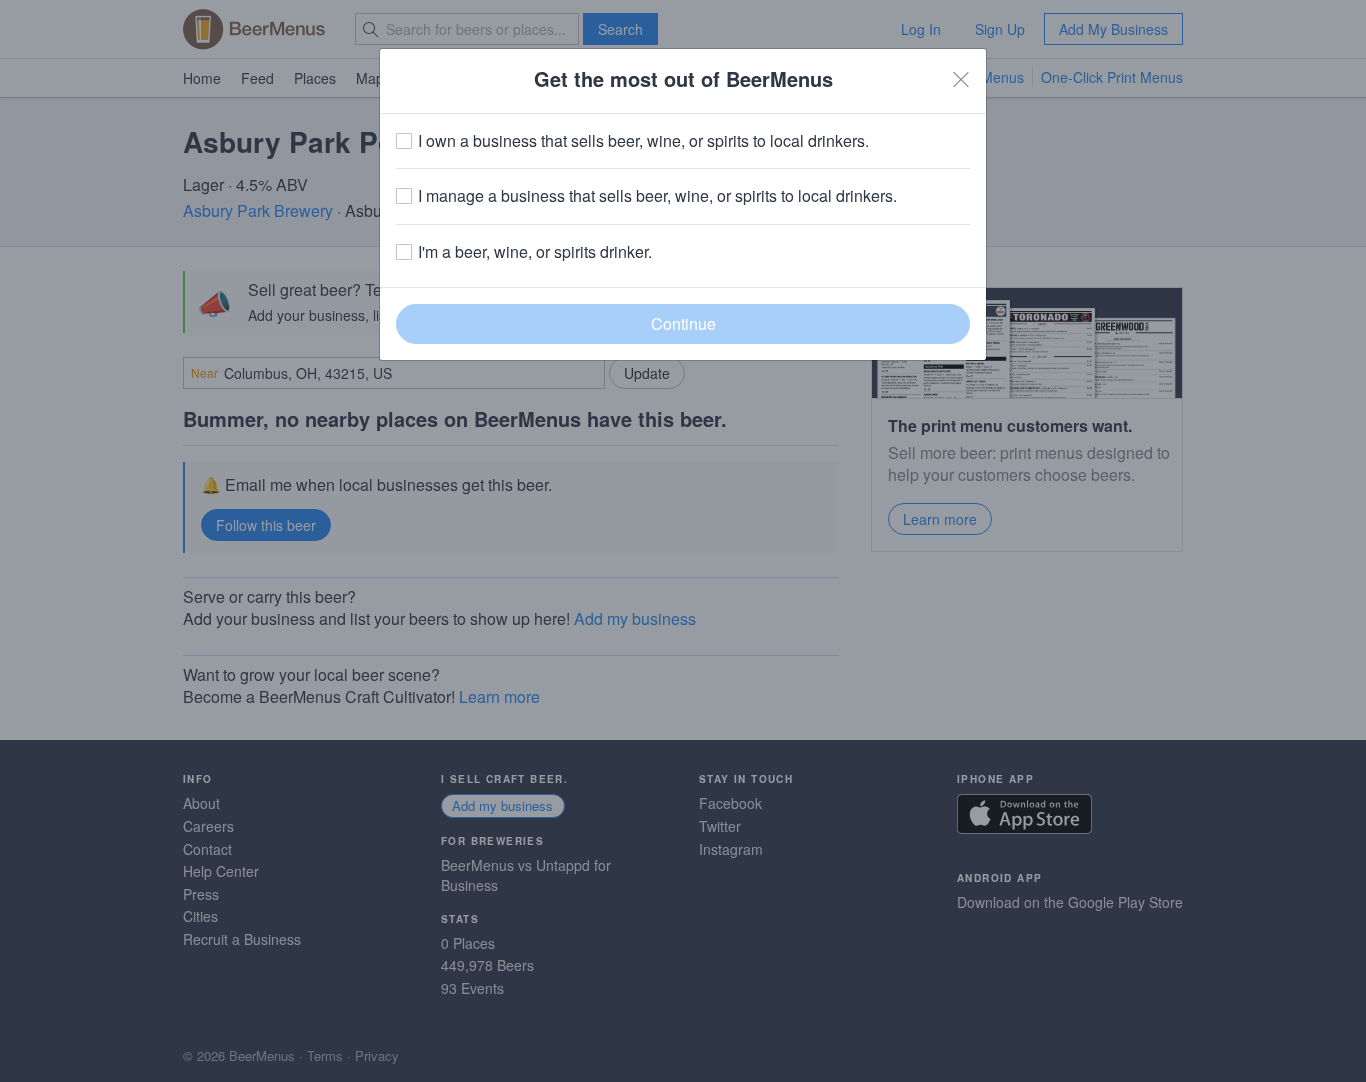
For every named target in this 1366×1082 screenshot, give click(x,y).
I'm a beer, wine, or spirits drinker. (535, 252)
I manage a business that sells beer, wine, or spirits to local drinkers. (657, 196)
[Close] (961, 79)
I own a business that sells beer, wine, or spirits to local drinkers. (643, 141)
